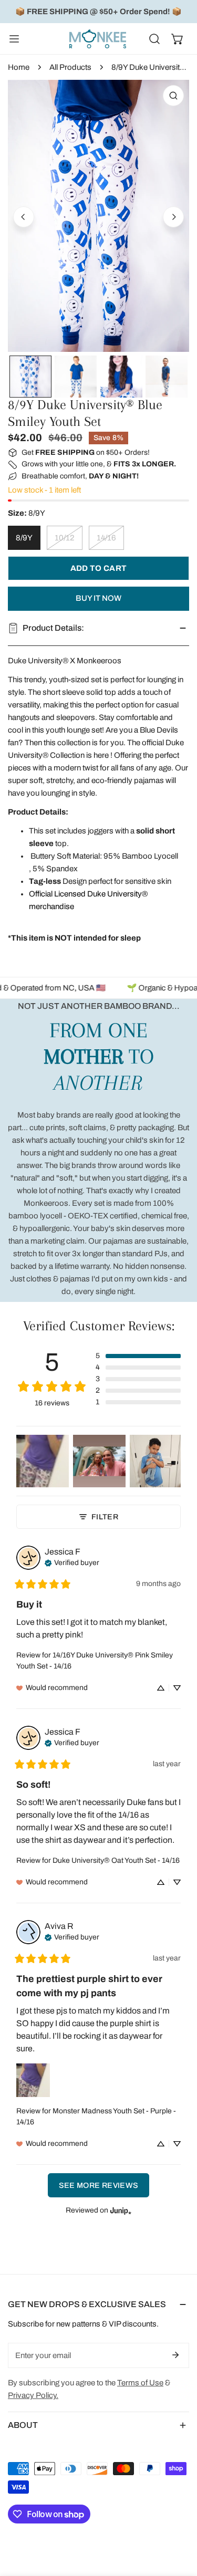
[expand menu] (14, 39)
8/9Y (24, 538)
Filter (105, 1517)
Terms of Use (140, 2383)
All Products (70, 67)
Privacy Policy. (33, 2395)
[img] (72, 1562)
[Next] (173, 217)
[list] (98, 216)
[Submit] (175, 2355)
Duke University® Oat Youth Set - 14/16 (116, 1860)
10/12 (65, 538)
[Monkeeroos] (98, 39)
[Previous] (24, 217)
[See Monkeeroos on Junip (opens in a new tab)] (121, 2210)
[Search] (154, 39)
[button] (178, 39)
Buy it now (98, 598)
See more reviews (99, 2185)
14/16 (106, 538)
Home (19, 67)
